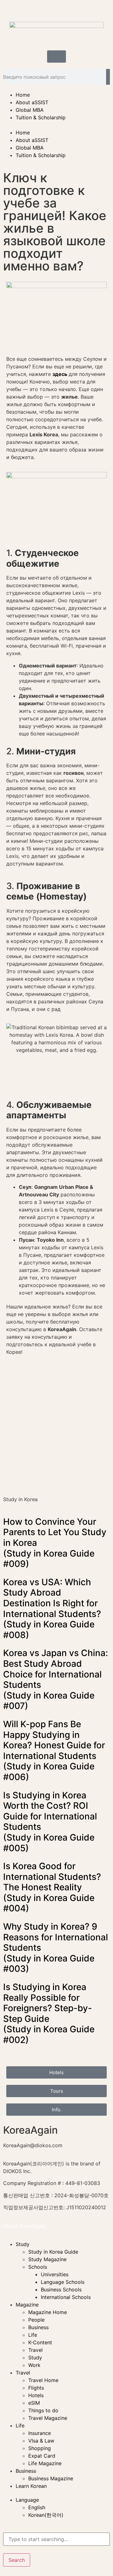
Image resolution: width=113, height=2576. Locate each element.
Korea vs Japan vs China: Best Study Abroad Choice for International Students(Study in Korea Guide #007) (56, 1679)
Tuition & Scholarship (41, 117)
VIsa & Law (41, 2441)
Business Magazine (51, 2478)
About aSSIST (32, 102)
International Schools (66, 2297)
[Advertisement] (56, 1433)
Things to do (43, 2410)
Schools (38, 2267)
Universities (55, 2274)
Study (23, 2244)
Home (23, 95)
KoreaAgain (30, 2130)
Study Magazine (47, 2259)
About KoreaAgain (25, 2226)
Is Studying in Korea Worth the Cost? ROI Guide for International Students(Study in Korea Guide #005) (50, 1822)
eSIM (34, 2403)
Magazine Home (48, 2312)
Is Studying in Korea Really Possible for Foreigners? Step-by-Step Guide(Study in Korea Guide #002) (49, 2013)
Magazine (27, 2305)
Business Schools (61, 2289)
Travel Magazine (48, 2418)
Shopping (40, 2448)
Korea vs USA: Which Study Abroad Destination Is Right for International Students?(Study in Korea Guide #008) (52, 1609)
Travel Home (43, 2380)
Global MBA (30, 110)
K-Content (40, 2342)
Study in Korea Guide (53, 2252)
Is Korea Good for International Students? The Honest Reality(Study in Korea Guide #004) (52, 1887)
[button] (56, 125)
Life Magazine (45, 2463)
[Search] (108, 77)
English (37, 2507)
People (36, 2320)
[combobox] (56, 2539)
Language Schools (63, 2282)
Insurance (40, 2433)
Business (38, 2327)
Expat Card (42, 2456)
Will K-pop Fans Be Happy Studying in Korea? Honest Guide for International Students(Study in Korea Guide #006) (54, 1750)
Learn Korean (31, 2486)
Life (33, 2335)
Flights (36, 2388)
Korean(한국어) (46, 2515)
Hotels (36, 2395)
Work (34, 2365)
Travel (35, 2350)
